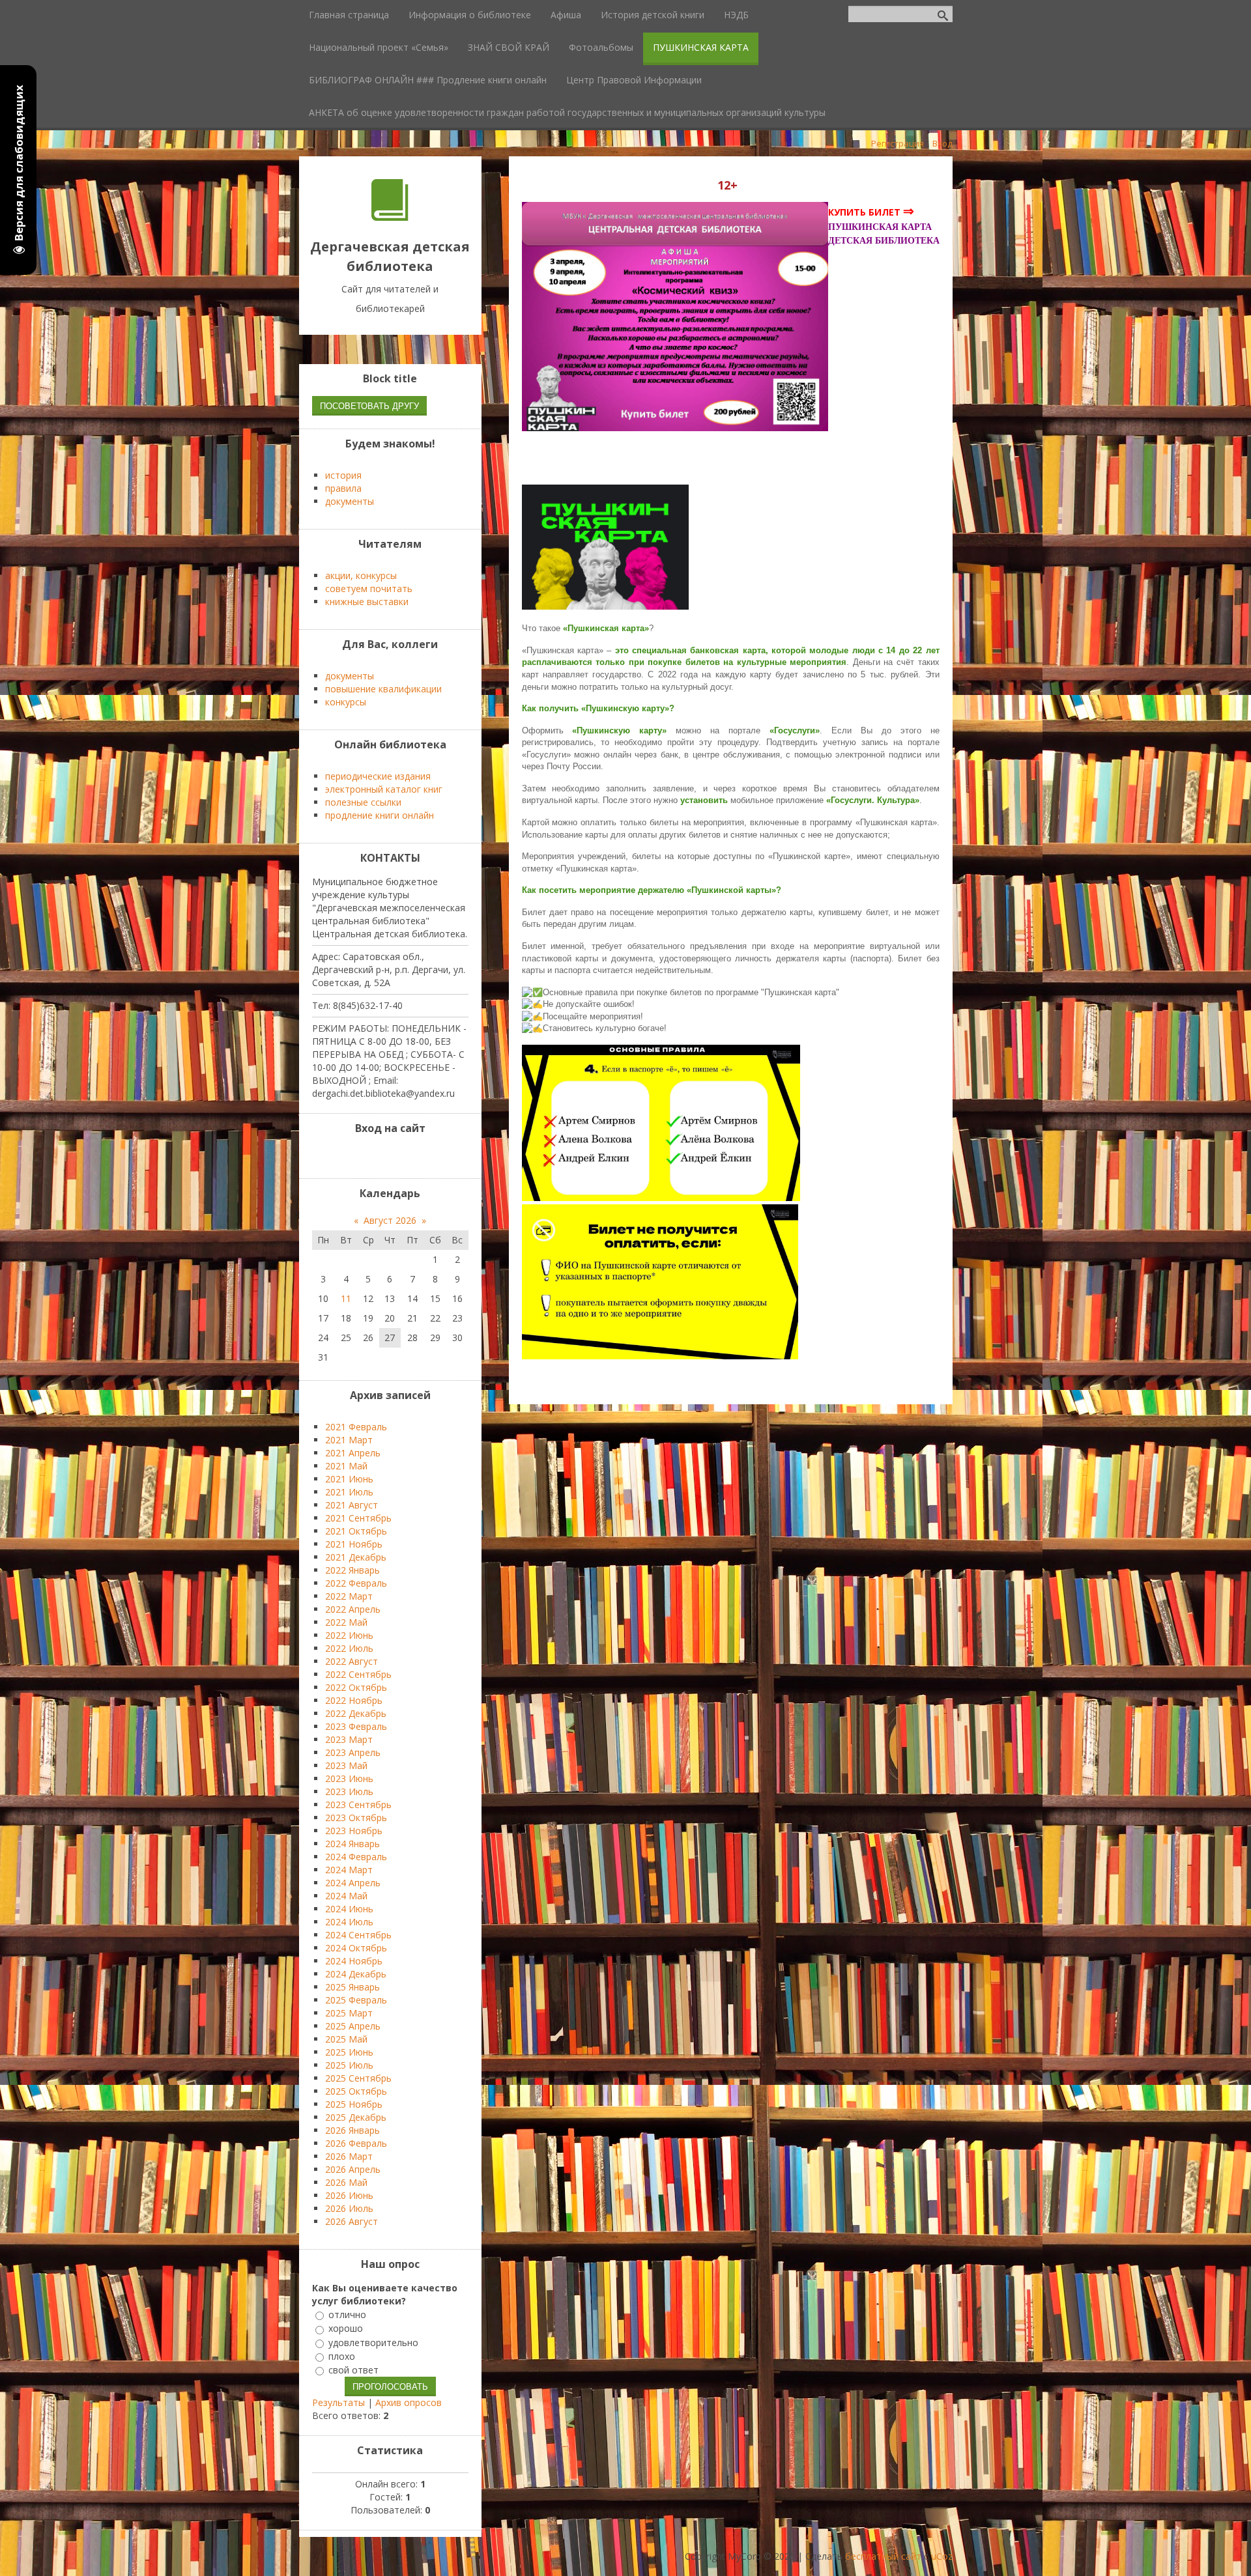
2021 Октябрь (356, 1531)
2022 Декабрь (356, 1713)
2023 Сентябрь (358, 1805)
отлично (347, 2314)
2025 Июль (349, 2065)
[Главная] (390, 217)
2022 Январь (352, 1570)
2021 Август (352, 1505)
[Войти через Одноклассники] (424, 1155)
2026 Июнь (349, 2195)
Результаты (338, 2402)
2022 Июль (349, 1648)
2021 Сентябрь (358, 1518)
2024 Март (349, 1870)
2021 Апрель (353, 1453)
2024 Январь (352, 1844)
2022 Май (346, 1622)
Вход (942, 143)
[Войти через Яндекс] (401, 1155)
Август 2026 (390, 1220)
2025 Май (346, 2039)
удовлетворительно (373, 2342)
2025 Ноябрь (354, 2104)
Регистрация (898, 143)
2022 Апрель (353, 1609)
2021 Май (346, 1466)
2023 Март (349, 1739)
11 (346, 1298)
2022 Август (352, 1661)
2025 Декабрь (356, 2117)
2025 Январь (352, 1987)
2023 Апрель (353, 1752)
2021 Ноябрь (354, 1544)
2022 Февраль (356, 1583)
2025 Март (349, 2013)
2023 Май (346, 1765)
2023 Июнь (349, 1778)
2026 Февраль (356, 2143)
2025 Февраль (356, 2000)
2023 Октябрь (356, 1818)
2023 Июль (349, 1791)
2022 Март (349, 1596)
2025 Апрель (353, 2026)
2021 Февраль (356, 1427)
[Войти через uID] (357, 1155)
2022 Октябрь (356, 1687)
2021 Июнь (349, 1479)
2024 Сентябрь (358, 1935)
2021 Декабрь (356, 1557)
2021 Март (349, 1440)
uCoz (942, 2556)
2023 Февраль (356, 1726)
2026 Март (349, 2156)
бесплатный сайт (883, 2556)
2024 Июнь (349, 1909)
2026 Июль (349, 2208)
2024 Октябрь (356, 1948)
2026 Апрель (353, 2169)
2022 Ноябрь (354, 1700)
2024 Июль (349, 1922)
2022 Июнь (349, 1635)
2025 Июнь (349, 2052)
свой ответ (353, 2370)
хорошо (346, 2329)
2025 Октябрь (356, 2091)
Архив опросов (409, 2402)
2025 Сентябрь (358, 2078)
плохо (342, 2356)
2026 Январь (352, 2130)
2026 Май (346, 2182)
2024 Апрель (353, 1883)
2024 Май (346, 1896)
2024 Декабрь (356, 1974)
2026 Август (352, 2221)
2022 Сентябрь (358, 1674)
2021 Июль (349, 1492)
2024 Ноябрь (354, 1961)
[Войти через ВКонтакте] (379, 1155)
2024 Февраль (356, 1857)
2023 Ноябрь (354, 1831)
